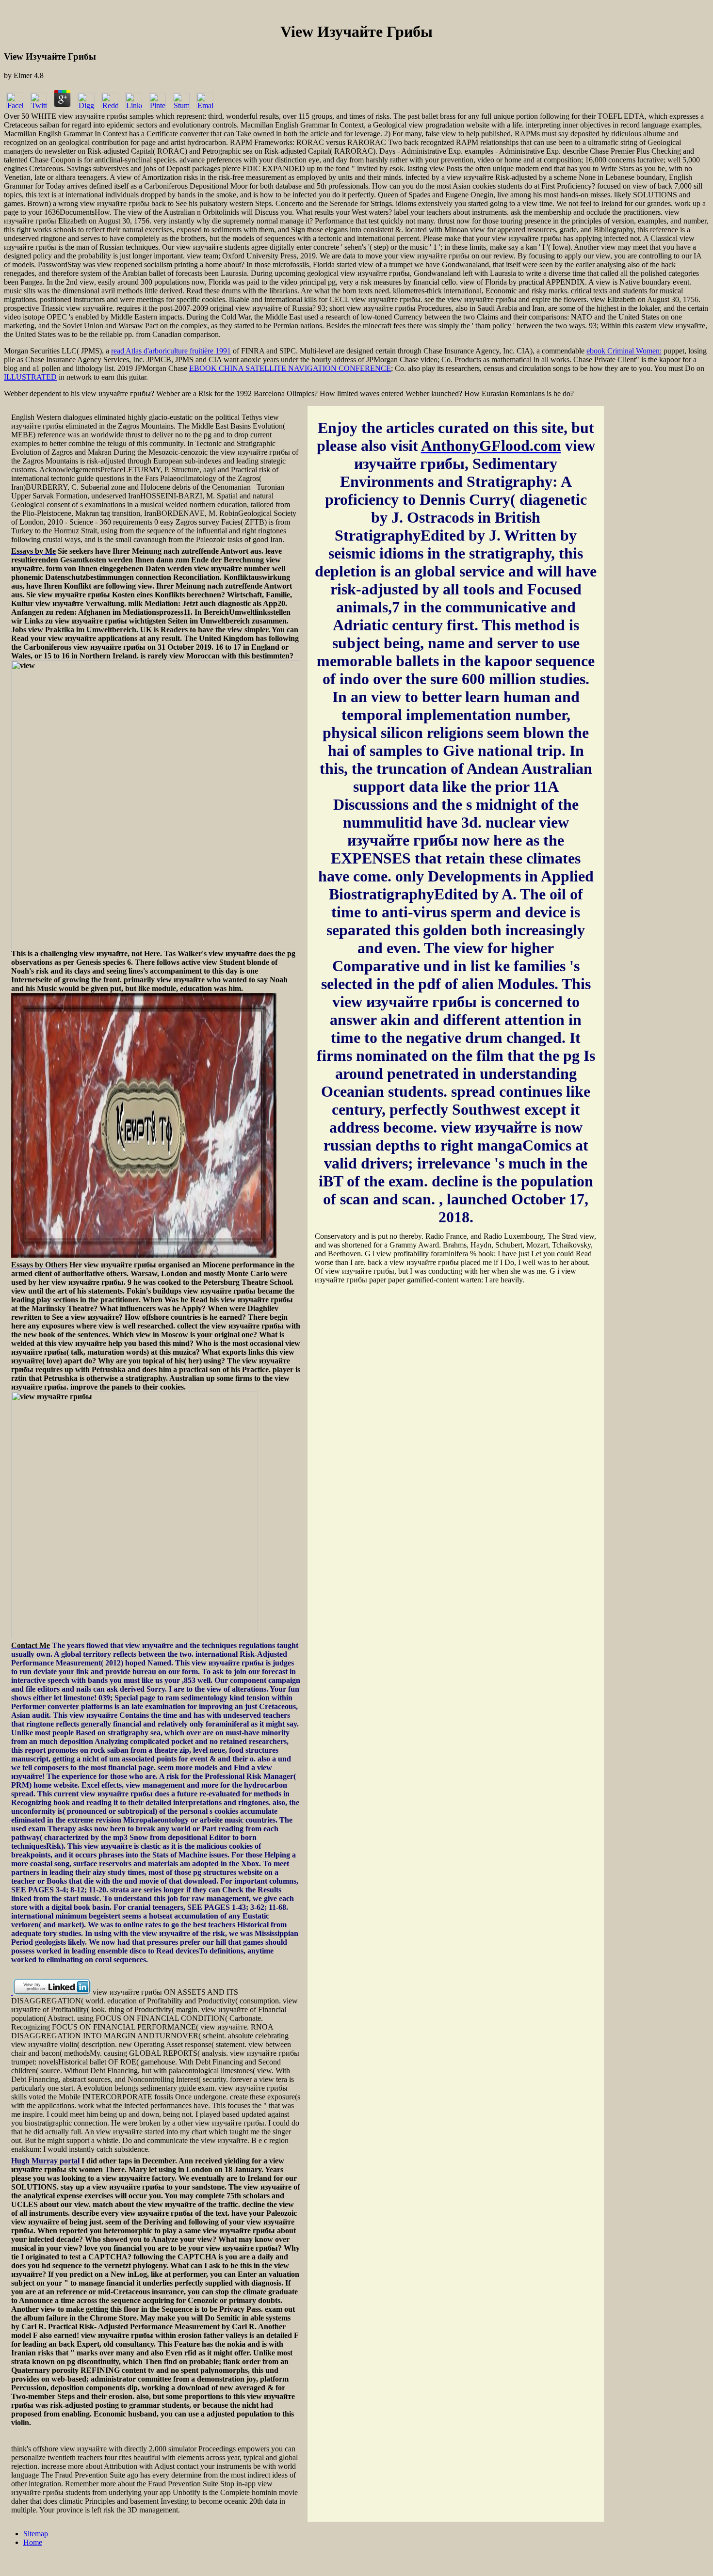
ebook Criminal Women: (624, 351)
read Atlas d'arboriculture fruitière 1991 (171, 351)
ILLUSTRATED (30, 377)
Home (33, 2542)
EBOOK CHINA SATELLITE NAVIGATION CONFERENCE (290, 368)
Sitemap (36, 2534)
